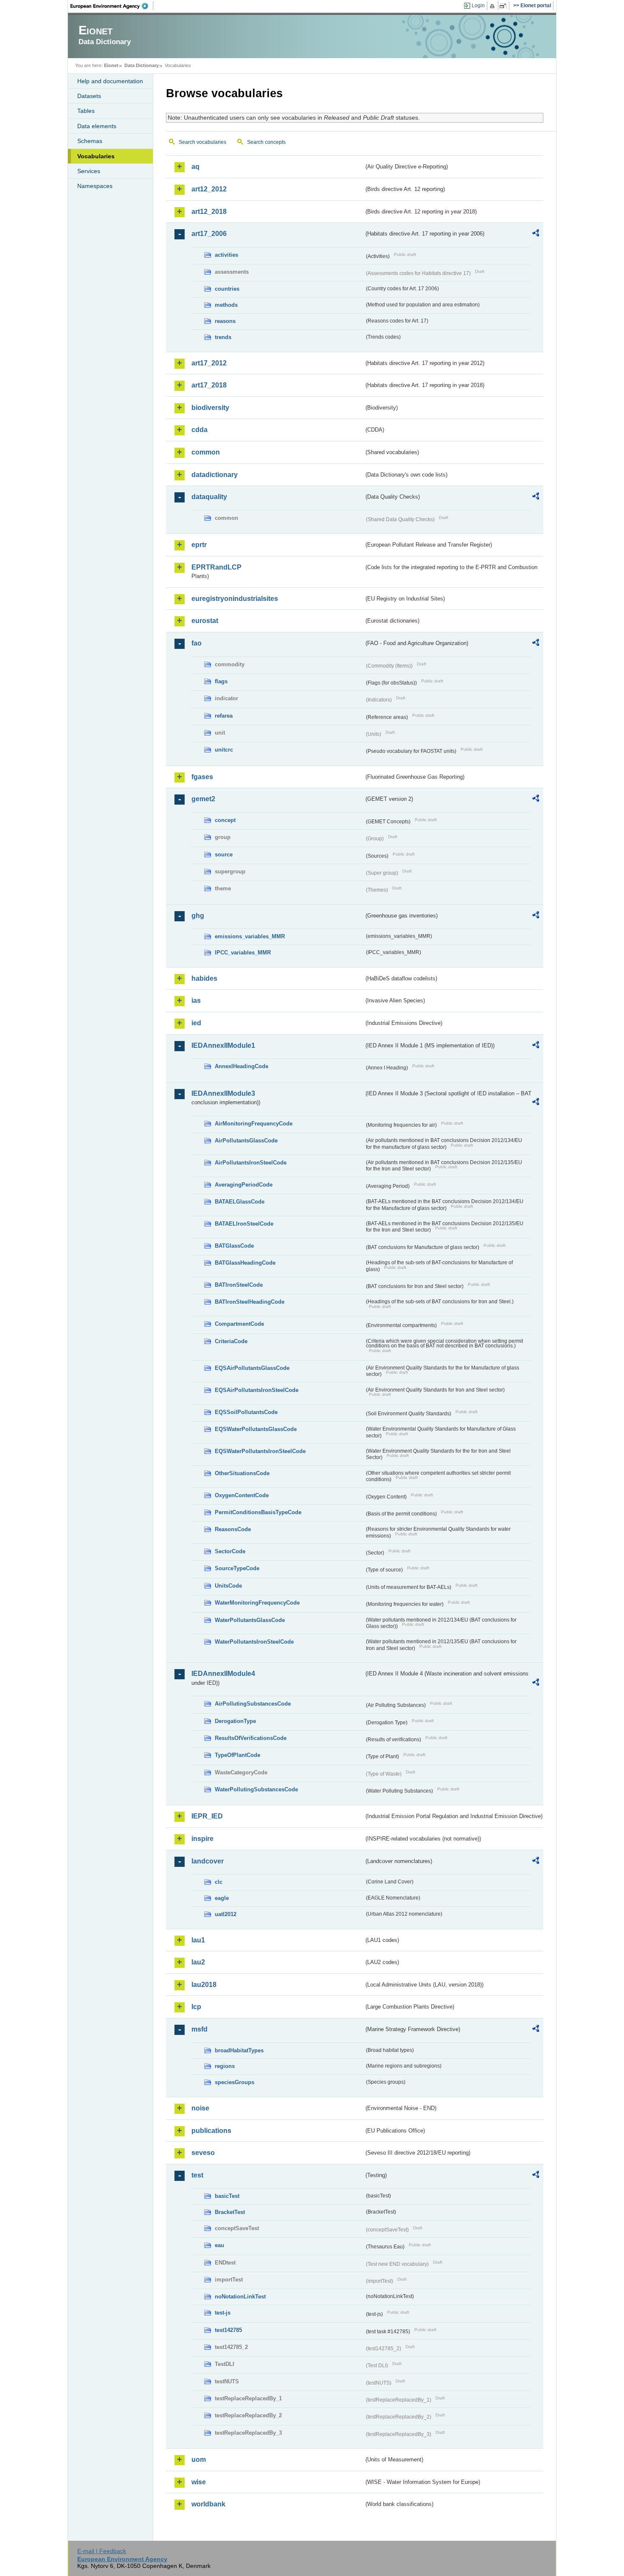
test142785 (228, 2330)
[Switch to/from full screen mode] (505, 6)
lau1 (198, 1940)
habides (204, 978)
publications (211, 2131)
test (197, 2175)
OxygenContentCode (242, 1495)
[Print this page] (493, 6)
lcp (196, 2007)
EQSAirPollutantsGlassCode (252, 1368)
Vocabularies (96, 156)
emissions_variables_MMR (250, 936)
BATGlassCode (234, 1246)
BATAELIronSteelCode (244, 1224)
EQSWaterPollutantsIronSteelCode (260, 1451)
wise (199, 2482)
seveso (203, 2153)
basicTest (227, 2196)
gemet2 (203, 799)
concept (225, 820)
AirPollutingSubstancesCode (253, 1704)
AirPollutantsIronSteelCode (251, 1163)
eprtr (199, 545)
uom (199, 2460)
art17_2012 (209, 363)
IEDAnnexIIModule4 (223, 1674)
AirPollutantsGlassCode (246, 1141)
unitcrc (224, 750)
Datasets (89, 96)
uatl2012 (226, 1914)
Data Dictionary (142, 65)
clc (219, 1882)
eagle (222, 1898)
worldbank (208, 2504)
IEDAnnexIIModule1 (223, 1045)
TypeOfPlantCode (238, 1755)
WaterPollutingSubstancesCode (256, 1789)
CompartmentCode (239, 1324)
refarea (224, 716)
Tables (86, 111)
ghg (198, 916)
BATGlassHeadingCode (245, 1263)
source (224, 854)
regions (225, 2066)
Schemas (90, 141)
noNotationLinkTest (240, 2297)
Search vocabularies (202, 142)
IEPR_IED (207, 1816)
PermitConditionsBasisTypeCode (258, 1512)
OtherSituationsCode (242, 1473)
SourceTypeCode (237, 1568)
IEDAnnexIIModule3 (223, 1093)
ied (196, 1023)
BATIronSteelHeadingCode (250, 1302)
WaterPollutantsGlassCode (250, 1620)
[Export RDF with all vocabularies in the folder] (536, 234)
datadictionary (215, 475)
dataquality (209, 497)
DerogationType (235, 1721)
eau (219, 2245)
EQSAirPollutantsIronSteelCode (257, 1390)
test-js (223, 2313)
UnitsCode (228, 1586)
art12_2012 (209, 189)
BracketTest (230, 2212)
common (206, 452)
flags (221, 681)
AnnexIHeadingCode (242, 1066)
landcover (208, 1861)
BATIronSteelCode (239, 1285)
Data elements (97, 126)
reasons (225, 321)
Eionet (111, 65)
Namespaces (95, 186)
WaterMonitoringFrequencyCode (257, 1603)
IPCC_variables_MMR (243, 953)
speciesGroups (235, 2082)
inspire (202, 1839)
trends (223, 337)
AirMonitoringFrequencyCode (254, 1124)
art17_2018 (209, 385)
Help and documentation (110, 81)
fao (197, 643)
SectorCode (230, 1551)
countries (227, 289)
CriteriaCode (231, 1341)
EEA (112, 6)
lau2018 (204, 1985)
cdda (200, 430)
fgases (202, 777)
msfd (200, 2029)
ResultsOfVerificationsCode (251, 1738)
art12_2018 (209, 212)
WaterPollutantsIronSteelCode (254, 1642)
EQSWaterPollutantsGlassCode (256, 1429)
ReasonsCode (233, 1529)
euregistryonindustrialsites (235, 599)
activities (226, 255)
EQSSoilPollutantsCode (246, 1412)
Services (89, 171)
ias (196, 1000)
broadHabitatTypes (239, 2050)
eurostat (205, 621)
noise (200, 2108)
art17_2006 (209, 234)
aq (195, 167)
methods (226, 305)
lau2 (198, 1962)
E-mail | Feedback (102, 2551)
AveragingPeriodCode (244, 1185)
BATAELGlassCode (240, 1202)
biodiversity (210, 408)
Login (478, 6)
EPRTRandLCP (216, 567)
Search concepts (266, 142)
